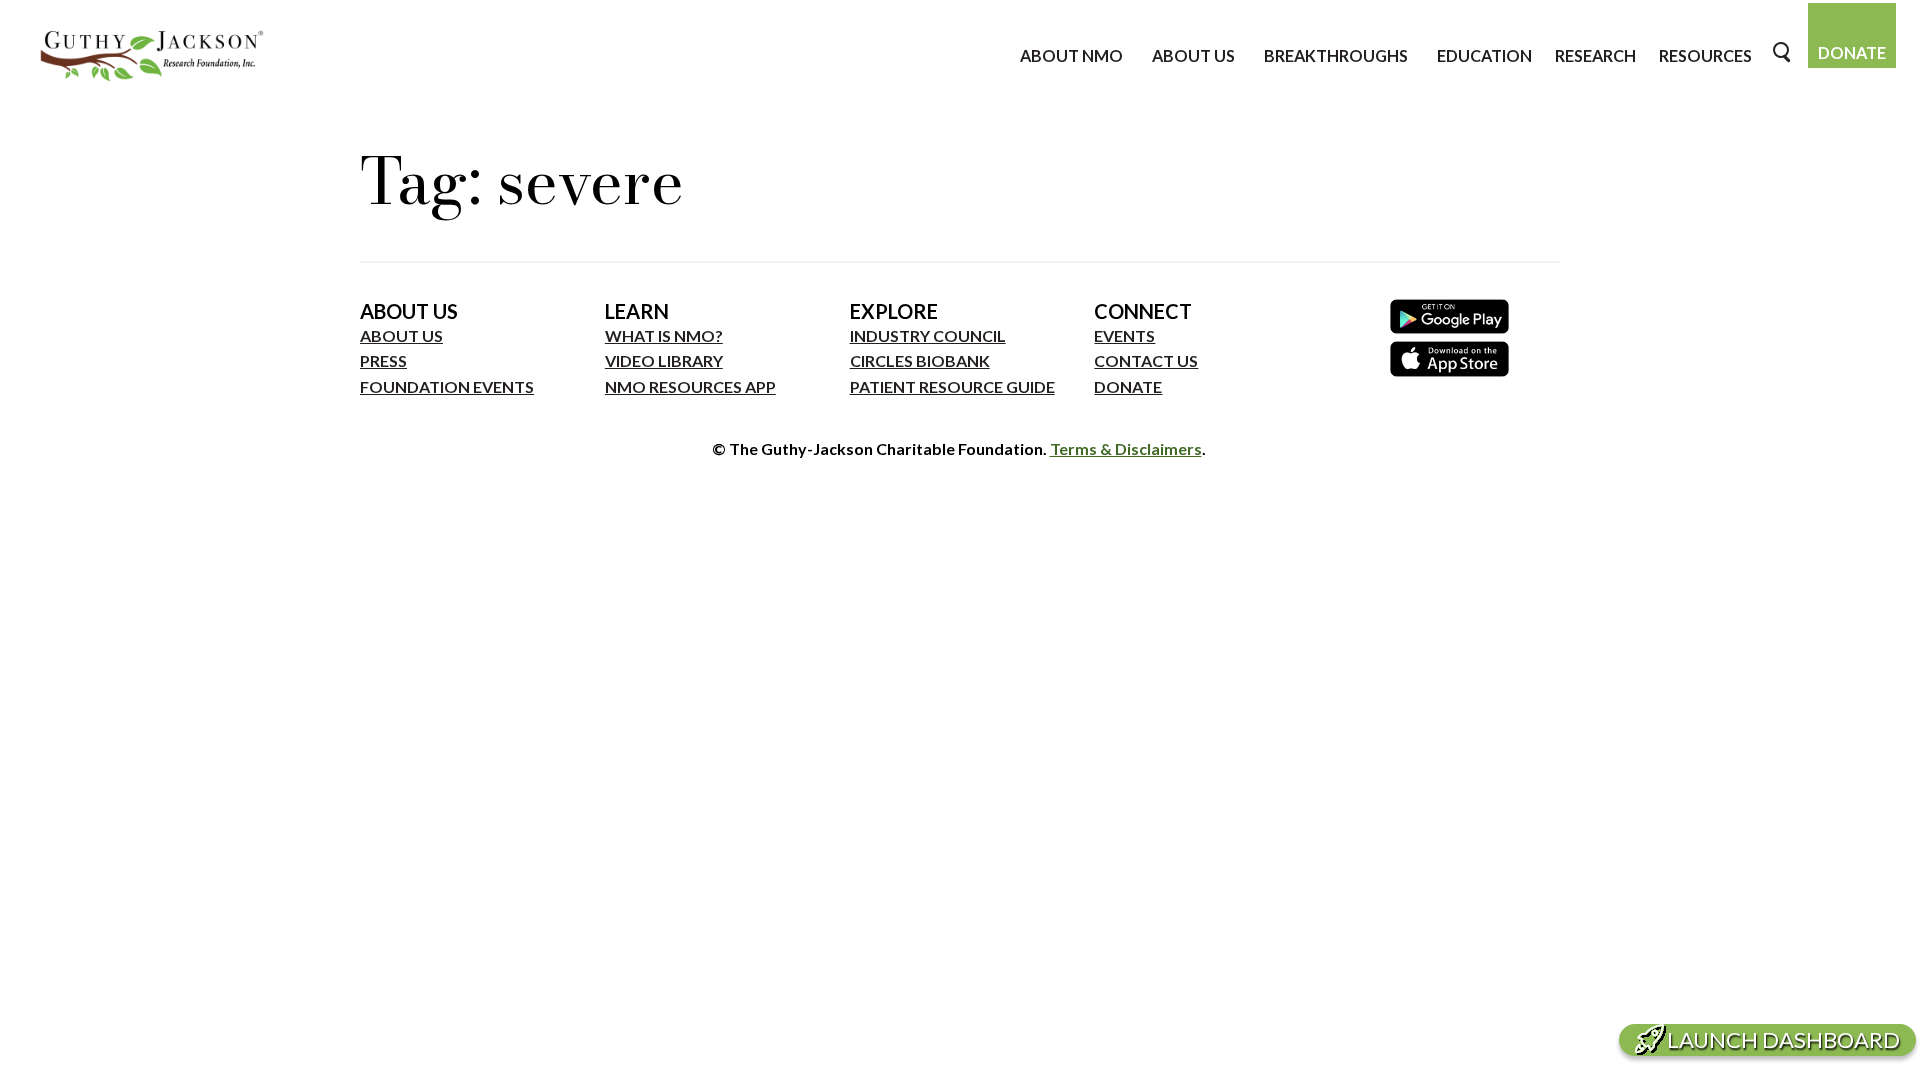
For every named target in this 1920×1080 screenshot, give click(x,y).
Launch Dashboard (1783, 1039)
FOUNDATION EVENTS (447, 386)
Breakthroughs (1336, 55)
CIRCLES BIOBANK (920, 360)
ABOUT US (401, 335)
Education (1484, 55)
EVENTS (1124, 335)
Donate (1852, 52)
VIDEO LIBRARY (664, 360)
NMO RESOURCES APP (690, 386)
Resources (1705, 55)
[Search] (1783, 52)
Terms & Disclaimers (1126, 448)
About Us (1193, 55)
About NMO (1071, 55)
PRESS (383, 360)
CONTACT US (1146, 360)
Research (1595, 55)
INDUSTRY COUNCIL (928, 335)
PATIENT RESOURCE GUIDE (952, 386)
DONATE (1128, 386)
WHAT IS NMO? (664, 335)
